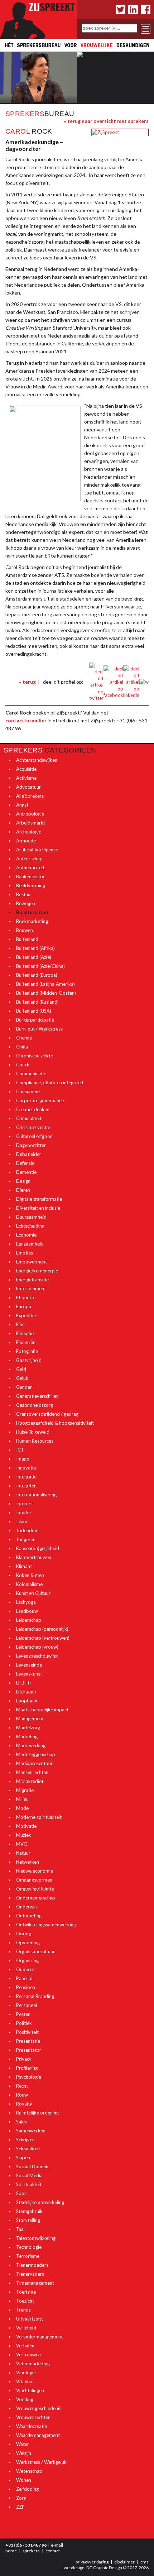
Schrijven (25, 2140)
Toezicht (25, 2301)
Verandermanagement (39, 2337)
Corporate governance (40, 1100)
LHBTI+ (24, 1683)
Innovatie (26, 1468)
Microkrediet (30, 1781)
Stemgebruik (29, 2211)
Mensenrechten (32, 1772)
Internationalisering (36, 1495)
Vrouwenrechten (33, 2417)
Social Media (29, 2175)
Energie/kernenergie (37, 1271)
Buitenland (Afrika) (35, 948)
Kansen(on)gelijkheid (38, 1548)
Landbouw (27, 1611)
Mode (22, 1808)
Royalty (24, 2104)
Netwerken (28, 1862)
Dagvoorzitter (31, 1145)
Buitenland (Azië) (34, 957)
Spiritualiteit (29, 2184)
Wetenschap (29, 2471)
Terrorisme (28, 2256)
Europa (24, 1306)
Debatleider (29, 1154)
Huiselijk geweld (33, 1432)
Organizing (27, 1960)
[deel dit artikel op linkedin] (131, 682)
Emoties (25, 1253)
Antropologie (30, 814)
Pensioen (26, 1987)
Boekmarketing (32, 921)
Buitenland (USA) (34, 1011)
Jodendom (27, 1530)
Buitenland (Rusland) (37, 1002)
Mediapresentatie (35, 1763)
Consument (28, 1091)
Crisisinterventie (33, 1127)
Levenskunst (29, 1674)
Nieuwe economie (35, 1871)
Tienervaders (30, 2274)
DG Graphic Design (104, 2568)
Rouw (22, 2095)
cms (145, 2562)
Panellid (24, 1978)
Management (30, 1719)
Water (23, 2444)
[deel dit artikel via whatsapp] (144, 682)
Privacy (24, 2059)
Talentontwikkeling (36, 2238)
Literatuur (26, 1692)
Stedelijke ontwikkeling (40, 2202)
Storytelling (28, 2220)
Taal (20, 2229)
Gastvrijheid (29, 1360)
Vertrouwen (28, 2355)
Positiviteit (27, 2032)
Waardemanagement (38, 2435)
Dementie (26, 1172)
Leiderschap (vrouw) (37, 1647)
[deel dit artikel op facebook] (113, 682)
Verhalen (25, 2346)
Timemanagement (35, 2283)
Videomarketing (33, 2364)
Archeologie (29, 832)
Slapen (23, 2157)
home (11, 2551)
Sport (22, 2193)
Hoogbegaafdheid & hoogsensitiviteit (55, 1423)
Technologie (29, 2247)
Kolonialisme (29, 1584)
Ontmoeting (29, 1916)
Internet (25, 1504)
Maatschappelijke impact (42, 1710)
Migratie (25, 1790)
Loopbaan (27, 1701)
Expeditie (26, 1315)
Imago (23, 1459)
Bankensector (30, 876)
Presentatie (28, 2041)
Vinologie (26, 2372)
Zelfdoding (27, 2489)
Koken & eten (30, 1575)
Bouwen (25, 930)
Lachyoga (26, 1602)
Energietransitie (32, 1280)
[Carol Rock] (105, 132)
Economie (26, 1235)
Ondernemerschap (36, 1898)
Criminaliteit (29, 1118)
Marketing (27, 1736)
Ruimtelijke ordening (37, 2113)
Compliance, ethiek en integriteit (50, 1083)
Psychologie (29, 2077)
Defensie (25, 1163)
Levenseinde (29, 1665)
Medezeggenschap (36, 1754)
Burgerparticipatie (35, 1020)
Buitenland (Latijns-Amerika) (45, 984)
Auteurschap (29, 859)
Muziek (24, 1835)
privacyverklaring (92, 2562)
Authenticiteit (30, 868)
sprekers (31, 2551)
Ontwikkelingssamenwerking (46, 1925)
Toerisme (26, 2292)
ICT (20, 1450)
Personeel (27, 2005)
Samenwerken (31, 2131)
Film (20, 1324)
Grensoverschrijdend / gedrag (47, 1414)
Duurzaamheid (31, 1217)
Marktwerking (31, 1745)
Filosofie (25, 1333)
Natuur (23, 1853)
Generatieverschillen (37, 1396)
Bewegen (26, 903)
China (22, 1047)
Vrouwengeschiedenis (39, 2408)
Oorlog (24, 1934)
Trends (23, 2310)
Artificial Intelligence (37, 850)
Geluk (22, 1378)
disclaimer (124, 2562)
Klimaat (24, 1566)
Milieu (22, 1799)
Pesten (23, 2014)
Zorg (21, 2498)
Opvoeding (28, 1942)
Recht (22, 2086)
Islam (22, 1521)
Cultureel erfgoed (34, 1136)
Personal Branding (35, 1996)
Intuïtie (23, 1512)
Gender (24, 1387)
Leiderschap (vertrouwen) (43, 1638)
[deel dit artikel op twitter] (96, 682)
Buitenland (27, 939)
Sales (21, 2122)
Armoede (26, 841)
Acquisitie (26, 769)
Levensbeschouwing (37, 1656)
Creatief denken (33, 1109)
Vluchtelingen (30, 2390)
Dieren (23, 1190)
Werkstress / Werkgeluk (41, 2462)
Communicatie (31, 1074)
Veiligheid (26, 2328)
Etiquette (26, 1297)
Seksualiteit (28, 2149)
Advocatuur (28, 787)
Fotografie (27, 1351)
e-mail (57, 2545)
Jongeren (26, 1539)
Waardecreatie (32, 2426)
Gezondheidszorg (35, 1405)
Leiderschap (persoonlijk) (42, 1629)
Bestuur (24, 894)
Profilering (27, 2068)
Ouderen (25, 1969)
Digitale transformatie (39, 1199)
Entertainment (31, 1289)
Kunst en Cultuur (33, 1593)
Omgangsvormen (34, 1880)
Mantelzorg (28, 1727)
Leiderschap (29, 1620)
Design (23, 1181)
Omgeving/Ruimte (35, 1889)
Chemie (24, 1038)
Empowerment (32, 1262)
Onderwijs (27, 1907)
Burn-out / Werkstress (39, 1029)
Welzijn (24, 2453)
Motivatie (26, 1826)
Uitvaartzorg (29, 2319)
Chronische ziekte (35, 1056)
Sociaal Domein (32, 2166)
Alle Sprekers (30, 796)
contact (53, 2551)
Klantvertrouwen (34, 1557)
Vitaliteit (25, 2381)
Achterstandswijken (37, 760)
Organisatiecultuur (35, 1951)
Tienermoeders (32, 2265)
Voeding (25, 2399)
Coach (23, 1065)
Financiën (26, 1342)
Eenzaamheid (30, 1244)
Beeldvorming (31, 885)
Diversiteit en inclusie (38, 1208)
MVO (22, 1844)
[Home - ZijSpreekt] (38, 19)
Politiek (24, 2023)
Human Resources (35, 1441)
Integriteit (27, 1486)
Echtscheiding (30, 1226)
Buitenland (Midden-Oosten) (46, 993)
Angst (22, 805)
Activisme (26, 778)
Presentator (29, 2050)
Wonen (24, 2480)
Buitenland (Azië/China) (40, 966)
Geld (21, 1369)
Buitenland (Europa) (37, 975)
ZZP (20, 2507)
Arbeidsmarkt (31, 823)
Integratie (26, 1477)
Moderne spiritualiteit (39, 1817)
